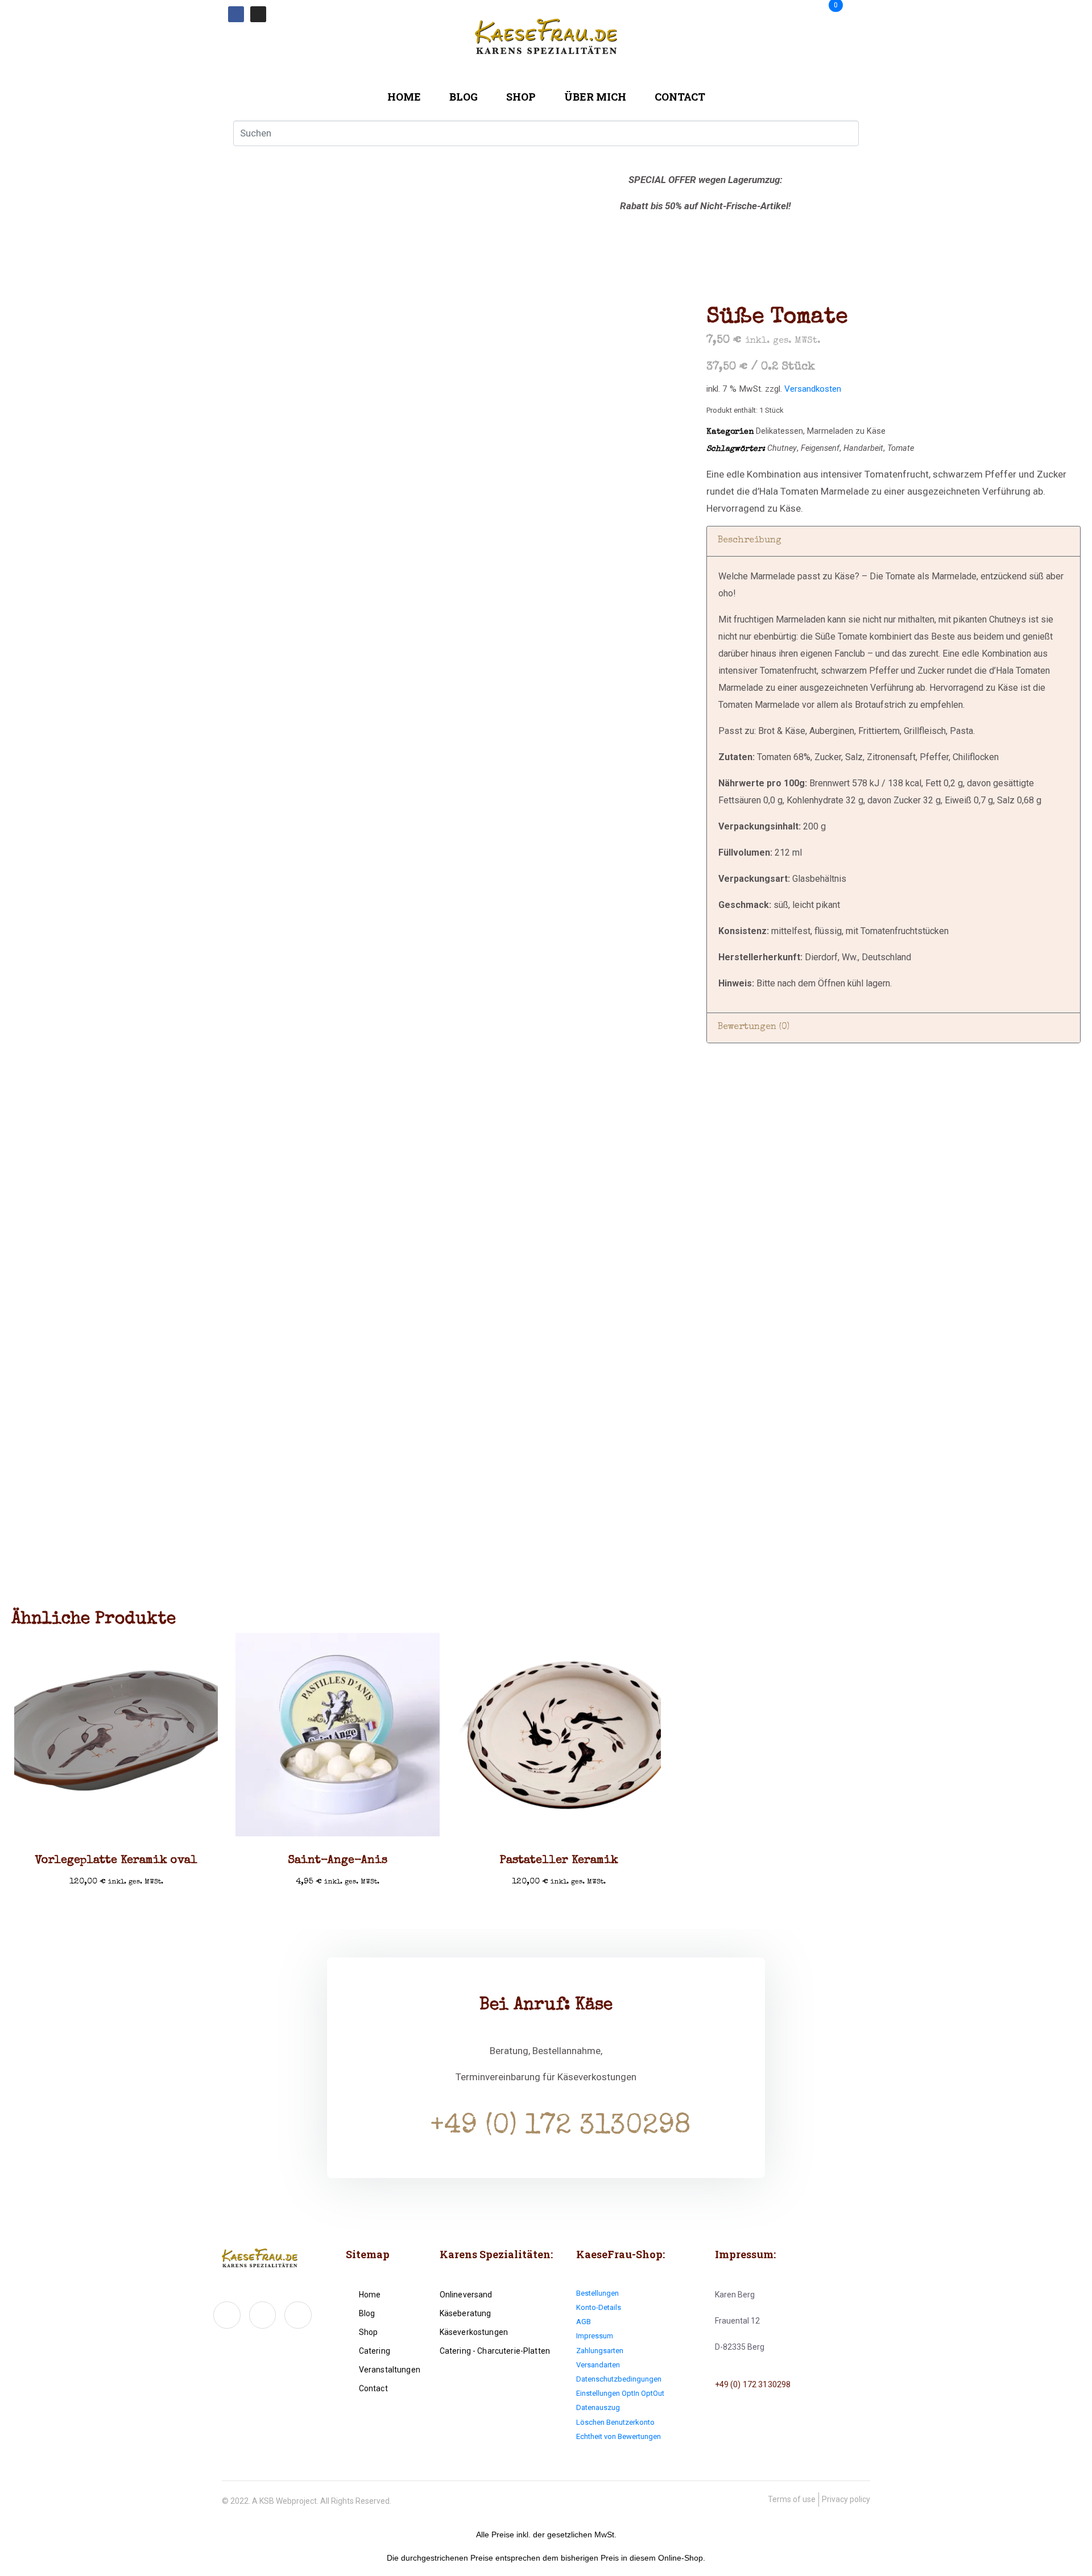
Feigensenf (820, 448)
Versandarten (598, 2365)
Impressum (595, 2336)
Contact (680, 97)
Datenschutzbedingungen (619, 2379)
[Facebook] (236, 14)
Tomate (901, 448)
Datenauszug (598, 2407)
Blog (464, 97)
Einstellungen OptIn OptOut (620, 2393)
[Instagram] (258, 14)
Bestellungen (597, 2293)
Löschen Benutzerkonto (615, 2422)
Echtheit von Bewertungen (619, 2436)
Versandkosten (813, 389)
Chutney (782, 448)
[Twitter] (263, 2315)
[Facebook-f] (227, 2315)
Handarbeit (863, 448)
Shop (521, 97)
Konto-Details (599, 2307)
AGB (584, 2322)
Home (404, 97)
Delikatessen (779, 431)
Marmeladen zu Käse (846, 431)
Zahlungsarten (600, 2351)
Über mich (595, 97)
